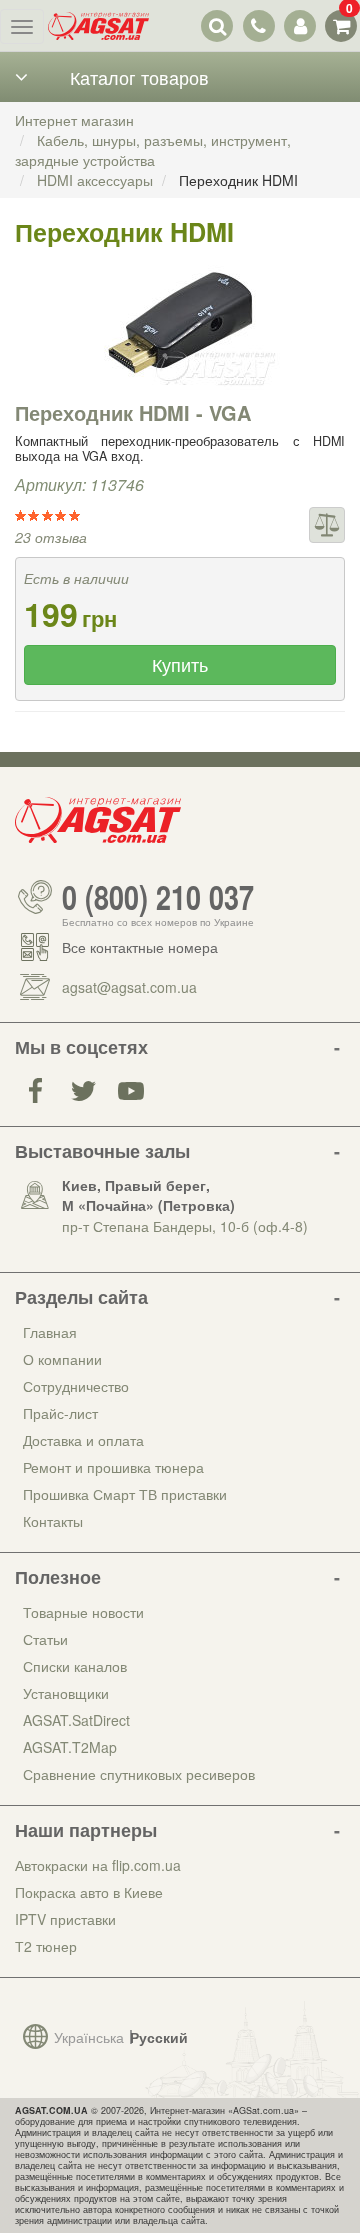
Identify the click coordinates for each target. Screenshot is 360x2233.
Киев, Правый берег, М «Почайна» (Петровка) (148, 1195)
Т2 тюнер (46, 1946)
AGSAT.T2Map (70, 1747)
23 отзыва (51, 537)
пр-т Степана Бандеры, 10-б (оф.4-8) (185, 1226)
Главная (50, 1332)
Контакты (53, 1521)
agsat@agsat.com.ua (129, 987)
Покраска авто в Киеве (89, 1892)
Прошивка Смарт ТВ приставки (125, 1494)
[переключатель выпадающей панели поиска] (217, 25)
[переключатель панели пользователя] (299, 25)
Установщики (66, 1693)
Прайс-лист (60, 1413)
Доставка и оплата (83, 1440)
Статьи (45, 1639)
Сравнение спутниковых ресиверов (139, 1774)
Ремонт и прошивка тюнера (113, 1467)
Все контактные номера (140, 947)
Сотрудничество (76, 1386)
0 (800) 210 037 (158, 897)
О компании (62, 1359)
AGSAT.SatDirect (76, 1720)
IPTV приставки (65, 1919)
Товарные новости (83, 1612)
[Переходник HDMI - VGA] (180, 323)
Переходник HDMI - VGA (133, 412)
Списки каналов (75, 1666)
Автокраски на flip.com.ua (98, 1865)
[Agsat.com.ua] (98, 26)
